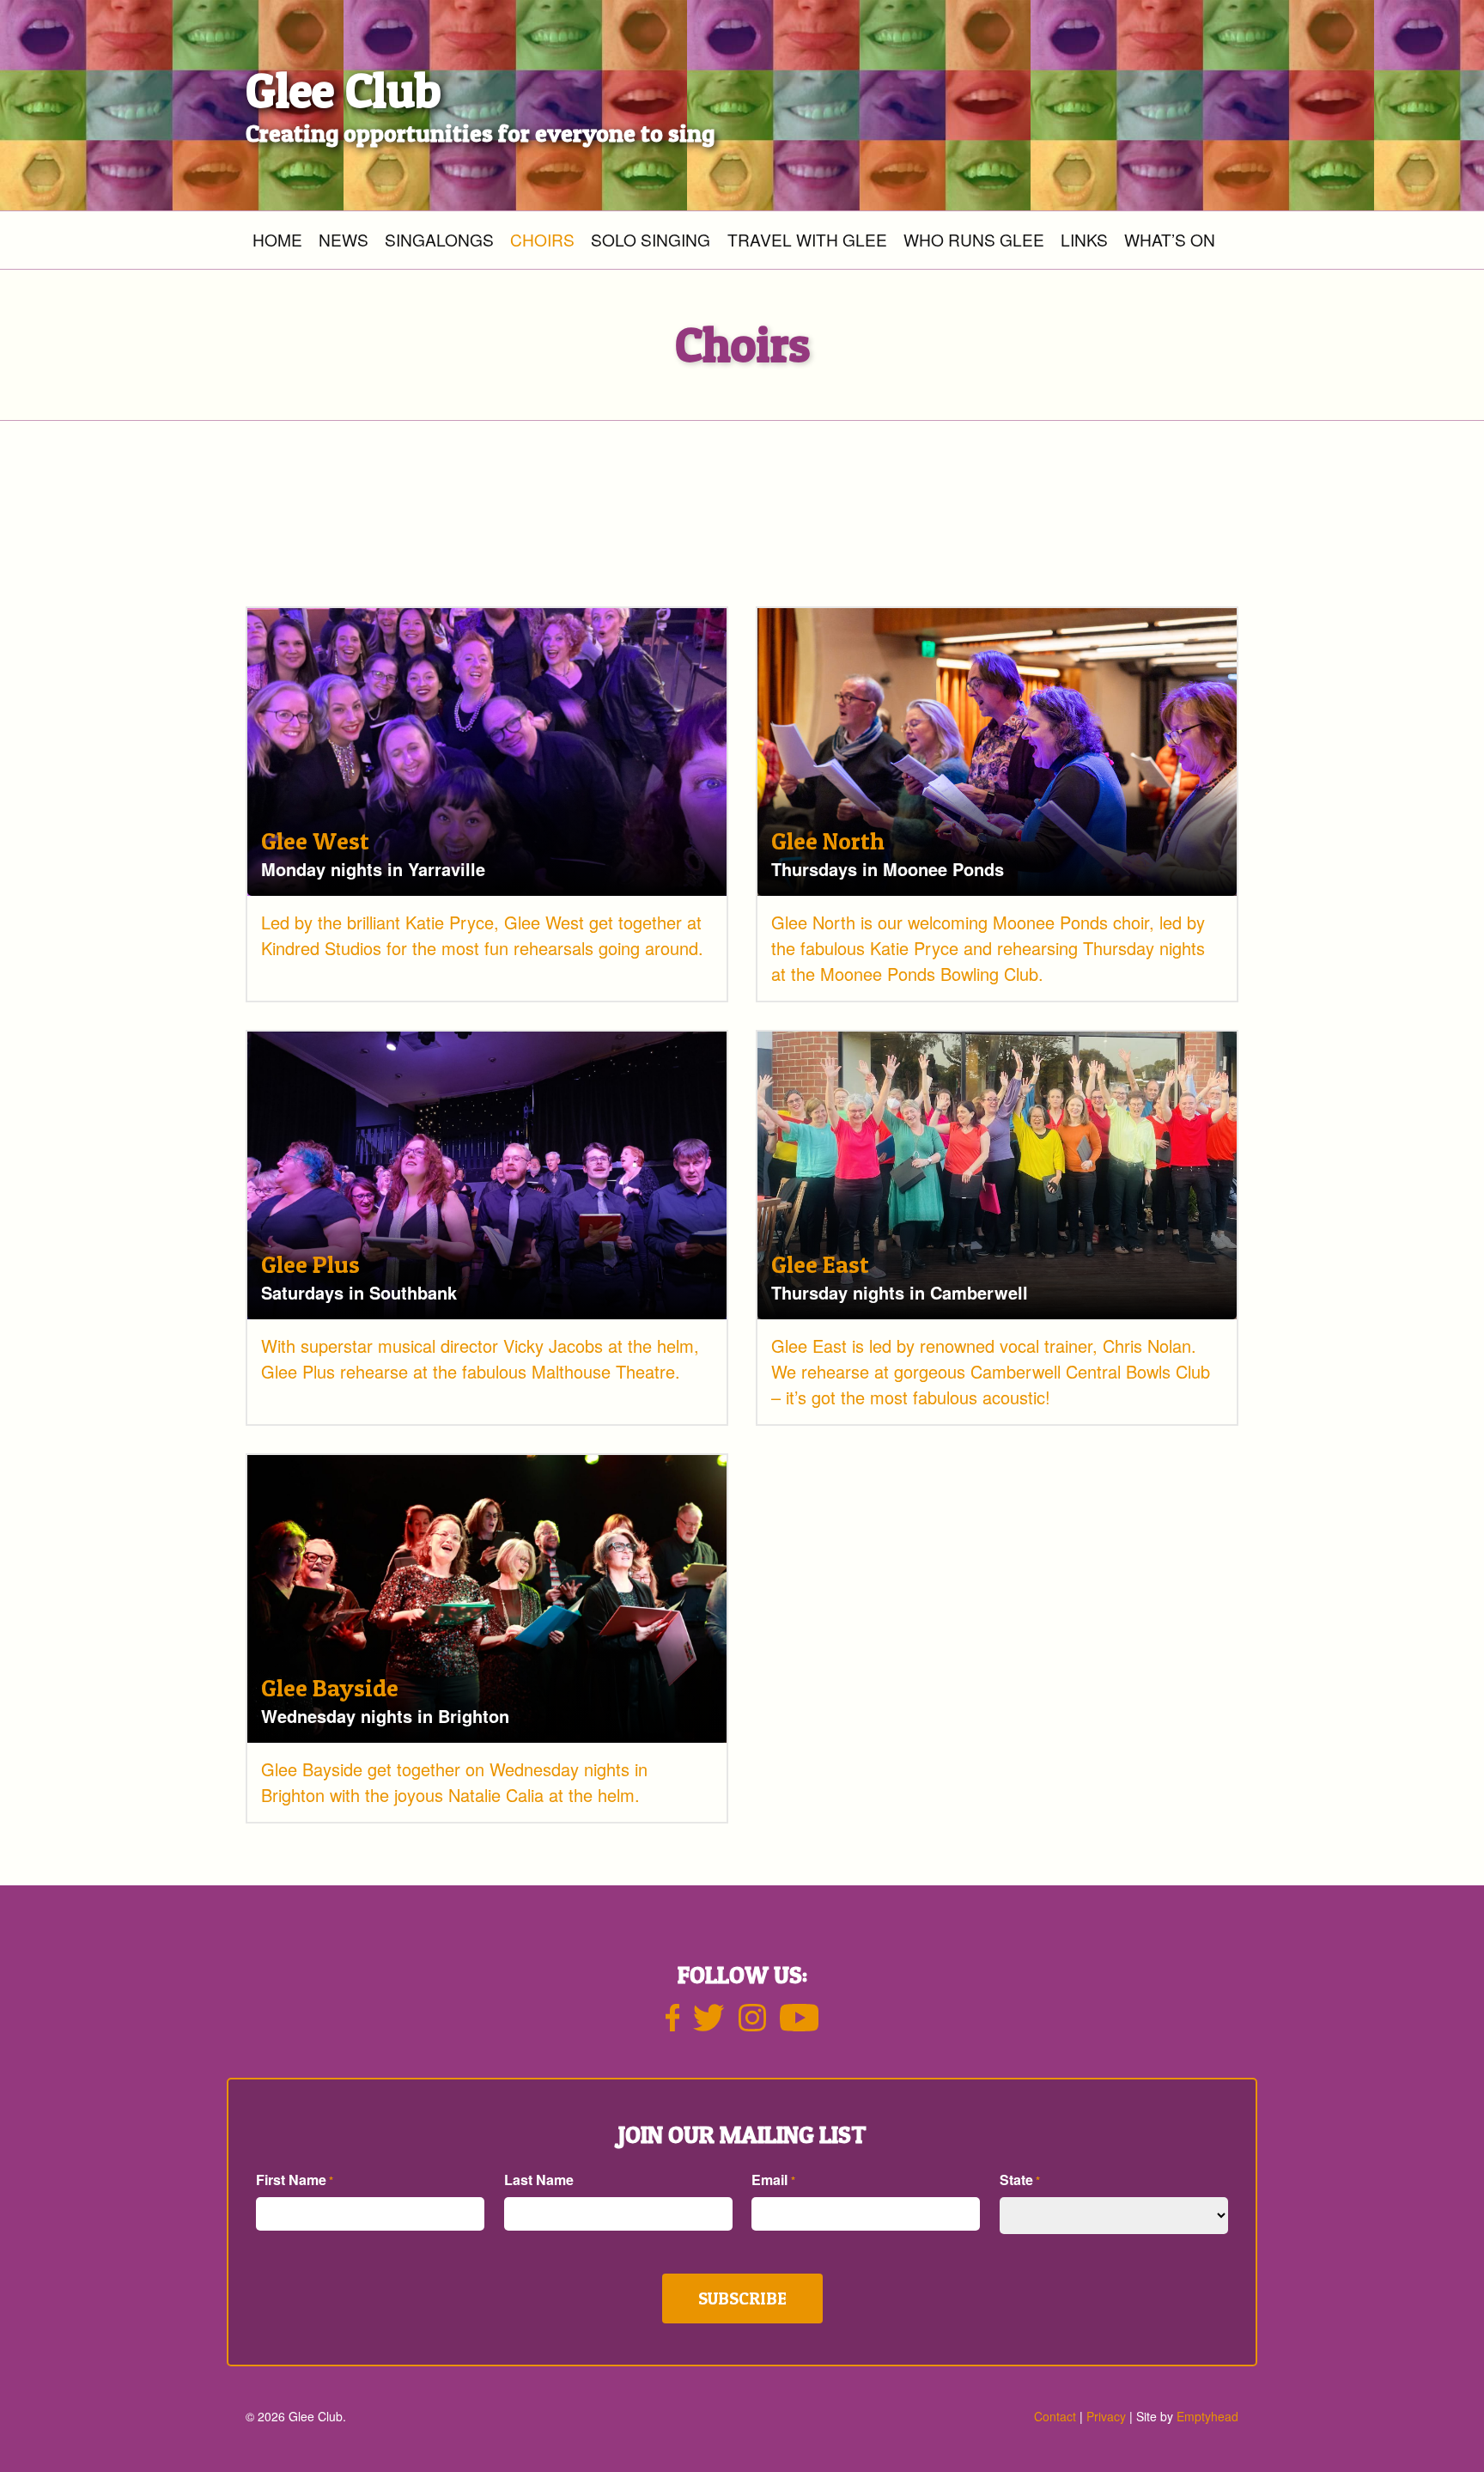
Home (277, 239)
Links (1084, 239)
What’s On (1170, 239)
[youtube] (800, 2024)
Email (773, 2180)
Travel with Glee (807, 239)
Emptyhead (1207, 2416)
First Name (295, 2180)
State (1020, 2180)
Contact (1055, 2416)
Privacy (1106, 2416)
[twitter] (709, 2024)
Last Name (539, 2180)
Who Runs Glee (974, 239)
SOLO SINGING (651, 239)
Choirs (542, 239)
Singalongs (439, 239)
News (344, 239)
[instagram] (752, 2024)
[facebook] (673, 2024)
